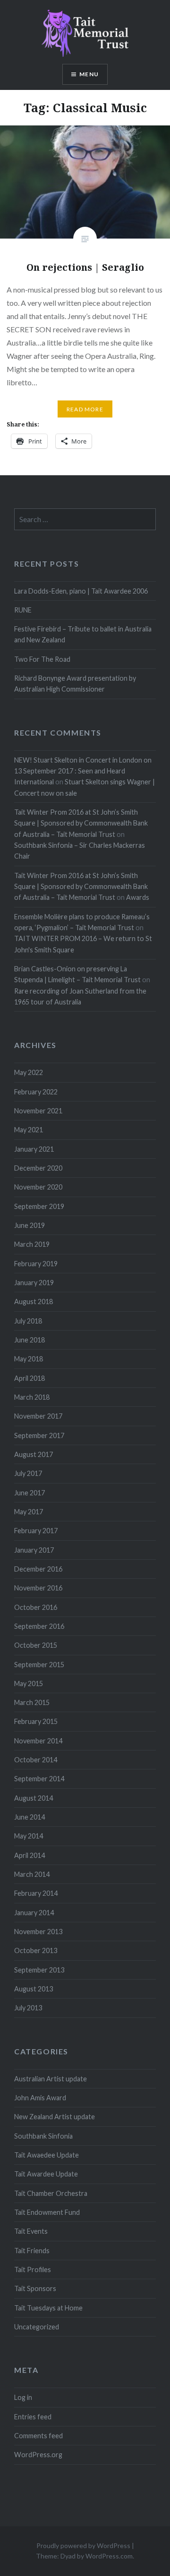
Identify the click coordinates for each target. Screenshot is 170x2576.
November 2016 (38, 1588)
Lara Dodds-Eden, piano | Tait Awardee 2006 (81, 591)
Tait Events (31, 2231)
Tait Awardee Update (46, 2174)
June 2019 (30, 1225)
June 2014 (30, 1817)
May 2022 (29, 1072)
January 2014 (34, 1913)
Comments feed (38, 2436)
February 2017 (36, 1531)
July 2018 (28, 1321)
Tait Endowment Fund (47, 2212)
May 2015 (29, 1683)
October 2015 (36, 1645)
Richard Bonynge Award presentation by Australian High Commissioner (75, 684)
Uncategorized (37, 2327)
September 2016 (39, 1626)
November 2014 (38, 1741)
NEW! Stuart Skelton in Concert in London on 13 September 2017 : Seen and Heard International (83, 771)
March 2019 (32, 1244)
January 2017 (34, 1550)
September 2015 (39, 1665)
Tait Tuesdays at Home (48, 2308)
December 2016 (38, 1569)
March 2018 (32, 1397)
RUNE (23, 610)
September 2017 (39, 1435)
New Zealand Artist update (55, 2117)
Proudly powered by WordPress (83, 2545)
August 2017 (34, 1454)
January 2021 (34, 1149)
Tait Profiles (33, 2270)
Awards (138, 897)
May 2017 (29, 1512)
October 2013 (36, 1950)
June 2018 (30, 1340)
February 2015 (36, 1721)
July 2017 (28, 1473)
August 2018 (34, 1301)
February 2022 (36, 1092)
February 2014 (36, 1893)
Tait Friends (32, 2251)
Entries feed (33, 2417)
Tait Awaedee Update (47, 2155)
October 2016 (36, 1607)
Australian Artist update (51, 2079)
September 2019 (39, 1206)
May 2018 (29, 1359)
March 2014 (32, 1874)
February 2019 (36, 1264)
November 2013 (38, 1932)
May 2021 (29, 1130)
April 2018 (30, 1378)
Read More (85, 409)
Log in (23, 2397)
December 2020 (38, 1168)
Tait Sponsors (35, 2288)
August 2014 (34, 1798)
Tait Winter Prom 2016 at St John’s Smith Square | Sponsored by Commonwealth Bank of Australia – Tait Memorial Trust (81, 823)
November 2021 (38, 1111)
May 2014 (29, 1836)
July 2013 (28, 2008)
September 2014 (39, 1779)
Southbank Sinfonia (43, 2136)
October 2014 (36, 1760)
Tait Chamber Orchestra (51, 2193)
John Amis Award (40, 2098)
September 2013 (39, 1970)
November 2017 (38, 1416)
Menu (89, 74)
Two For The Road (42, 659)
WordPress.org (38, 2455)
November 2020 (38, 1187)
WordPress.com (109, 2556)
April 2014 (30, 1855)
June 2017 (30, 1493)
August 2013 (34, 1989)
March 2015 (32, 1702)
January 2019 (34, 1283)
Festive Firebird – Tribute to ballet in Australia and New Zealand (83, 634)
